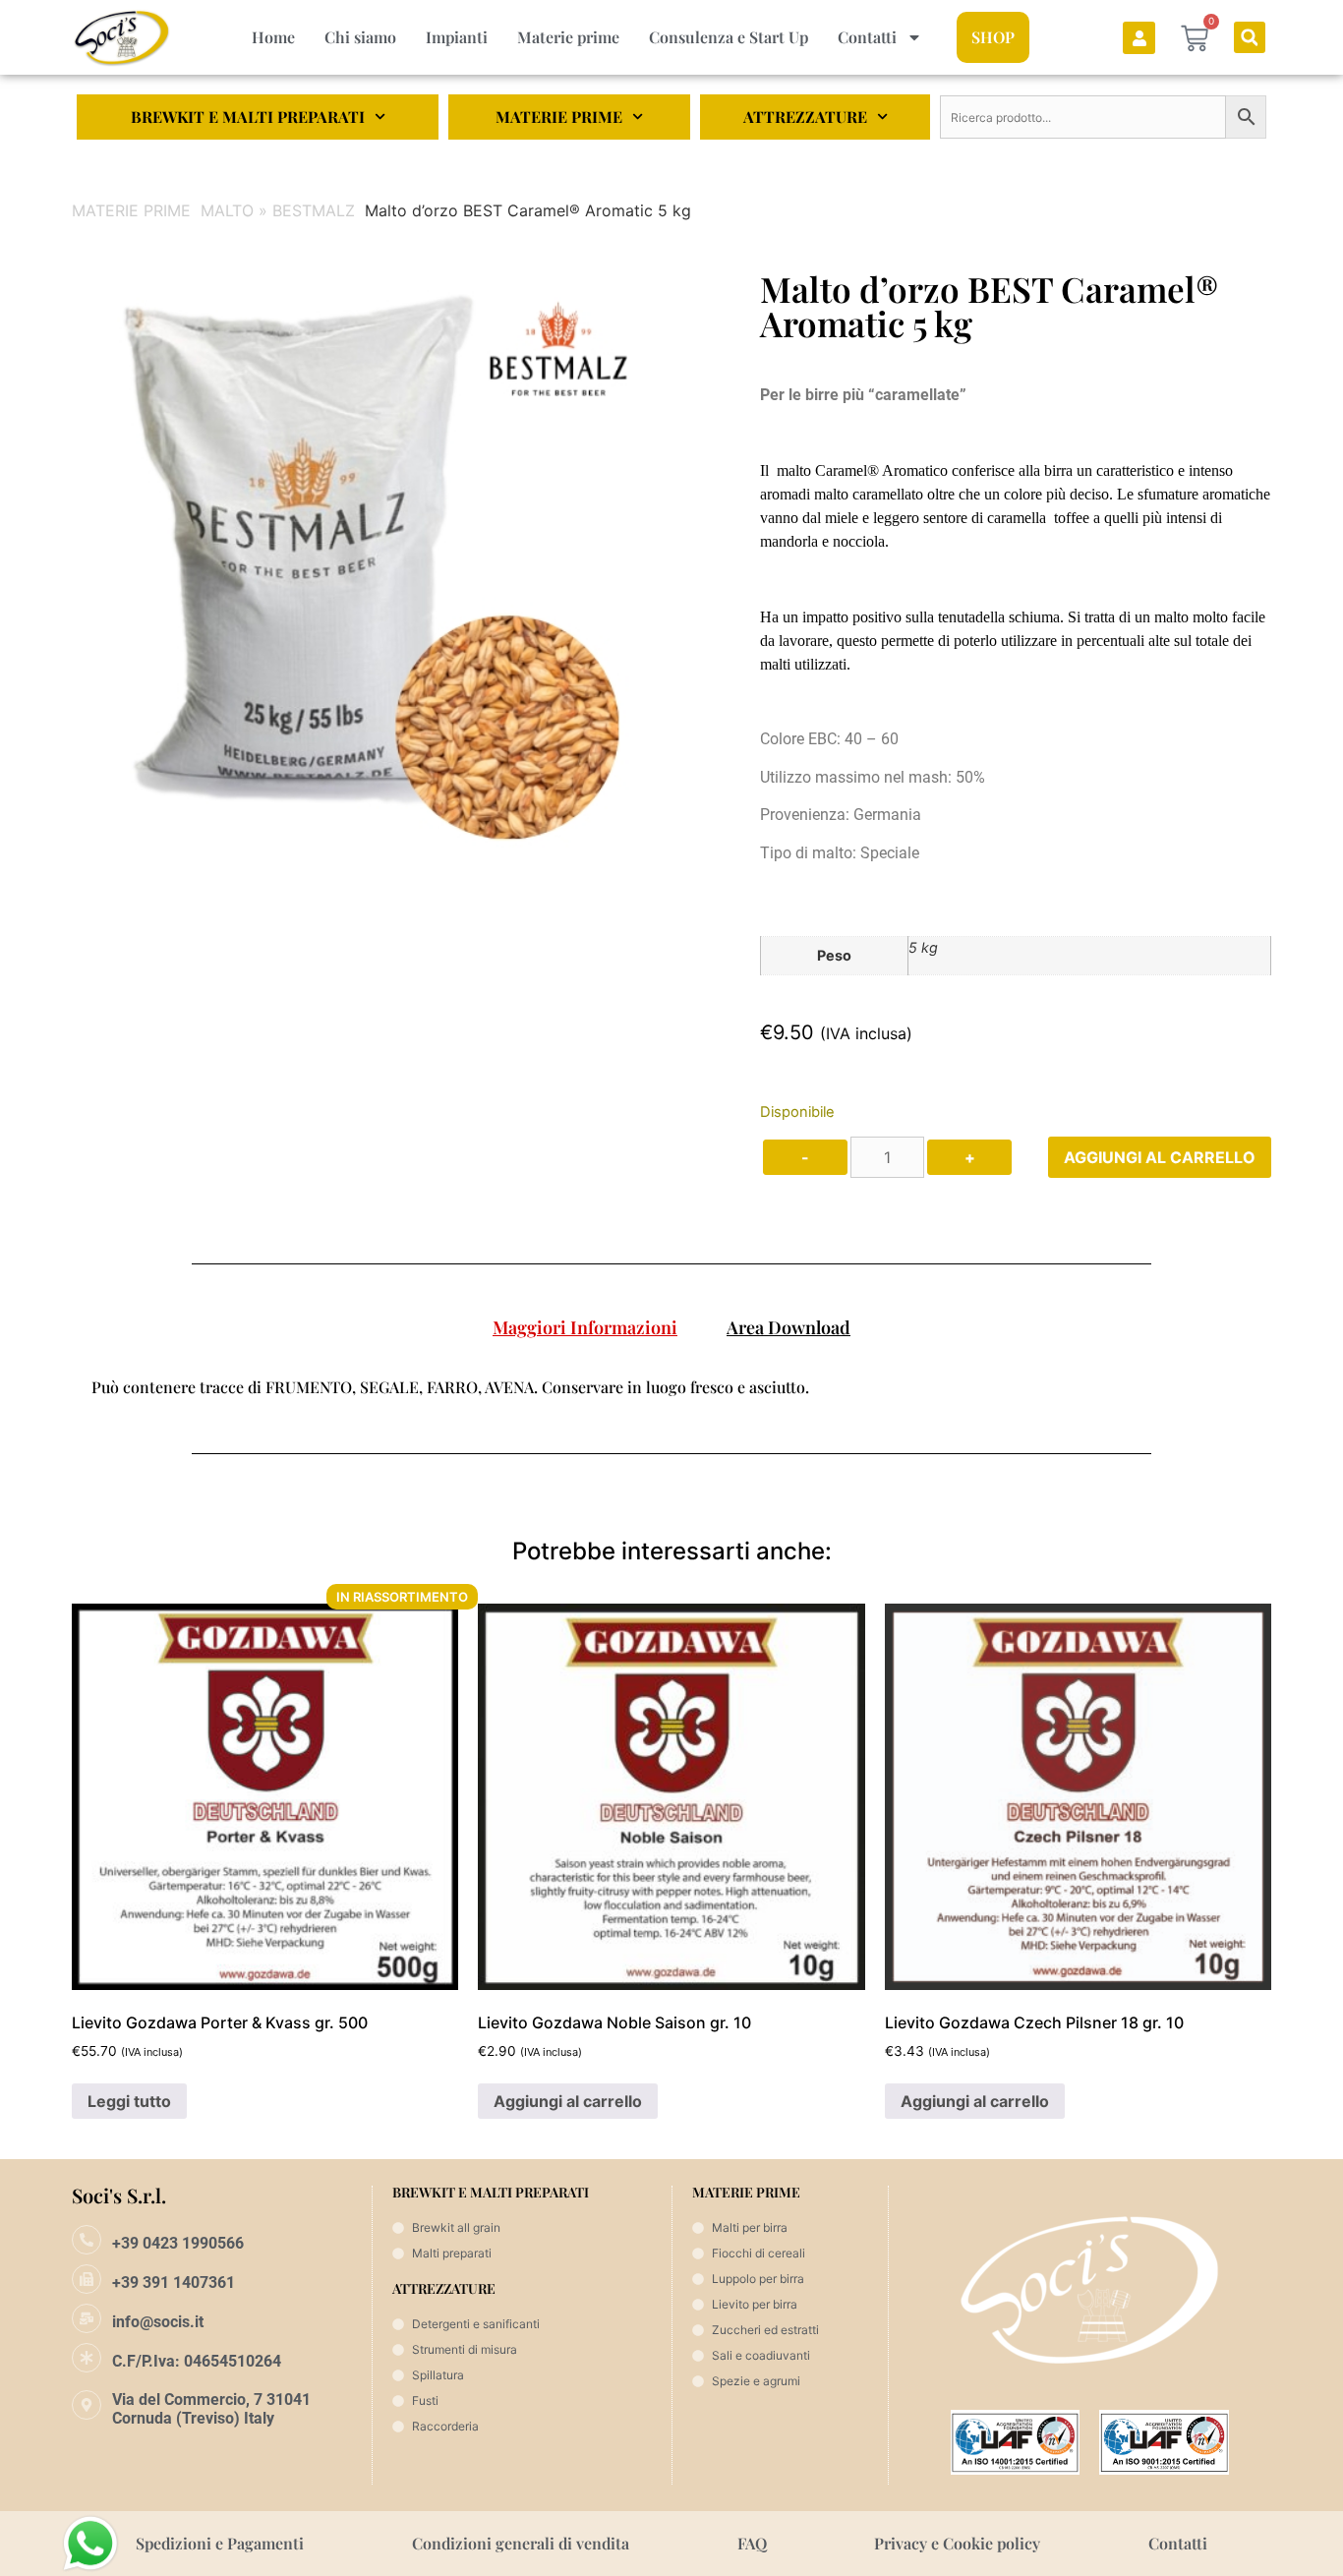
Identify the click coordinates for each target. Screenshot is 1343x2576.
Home (273, 37)
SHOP (993, 37)
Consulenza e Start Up (729, 37)
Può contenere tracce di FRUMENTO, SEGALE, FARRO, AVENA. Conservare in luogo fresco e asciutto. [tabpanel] (450, 1387)
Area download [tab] (788, 1327)
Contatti (867, 37)
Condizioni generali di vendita (521, 2543)
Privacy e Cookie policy (957, 2543)
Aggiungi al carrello (1160, 1157)
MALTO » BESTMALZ (278, 210)
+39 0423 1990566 (178, 2243)
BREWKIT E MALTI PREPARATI (248, 117)
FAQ (752, 2543)
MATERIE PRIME (559, 117)
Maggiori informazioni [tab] (585, 1327)
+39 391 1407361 (174, 2283)
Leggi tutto (129, 2101)
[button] (1250, 37)
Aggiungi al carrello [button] (568, 2101)
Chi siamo (360, 37)
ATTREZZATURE (805, 117)
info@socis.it (158, 2322)
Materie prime (568, 37)
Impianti (457, 37)
